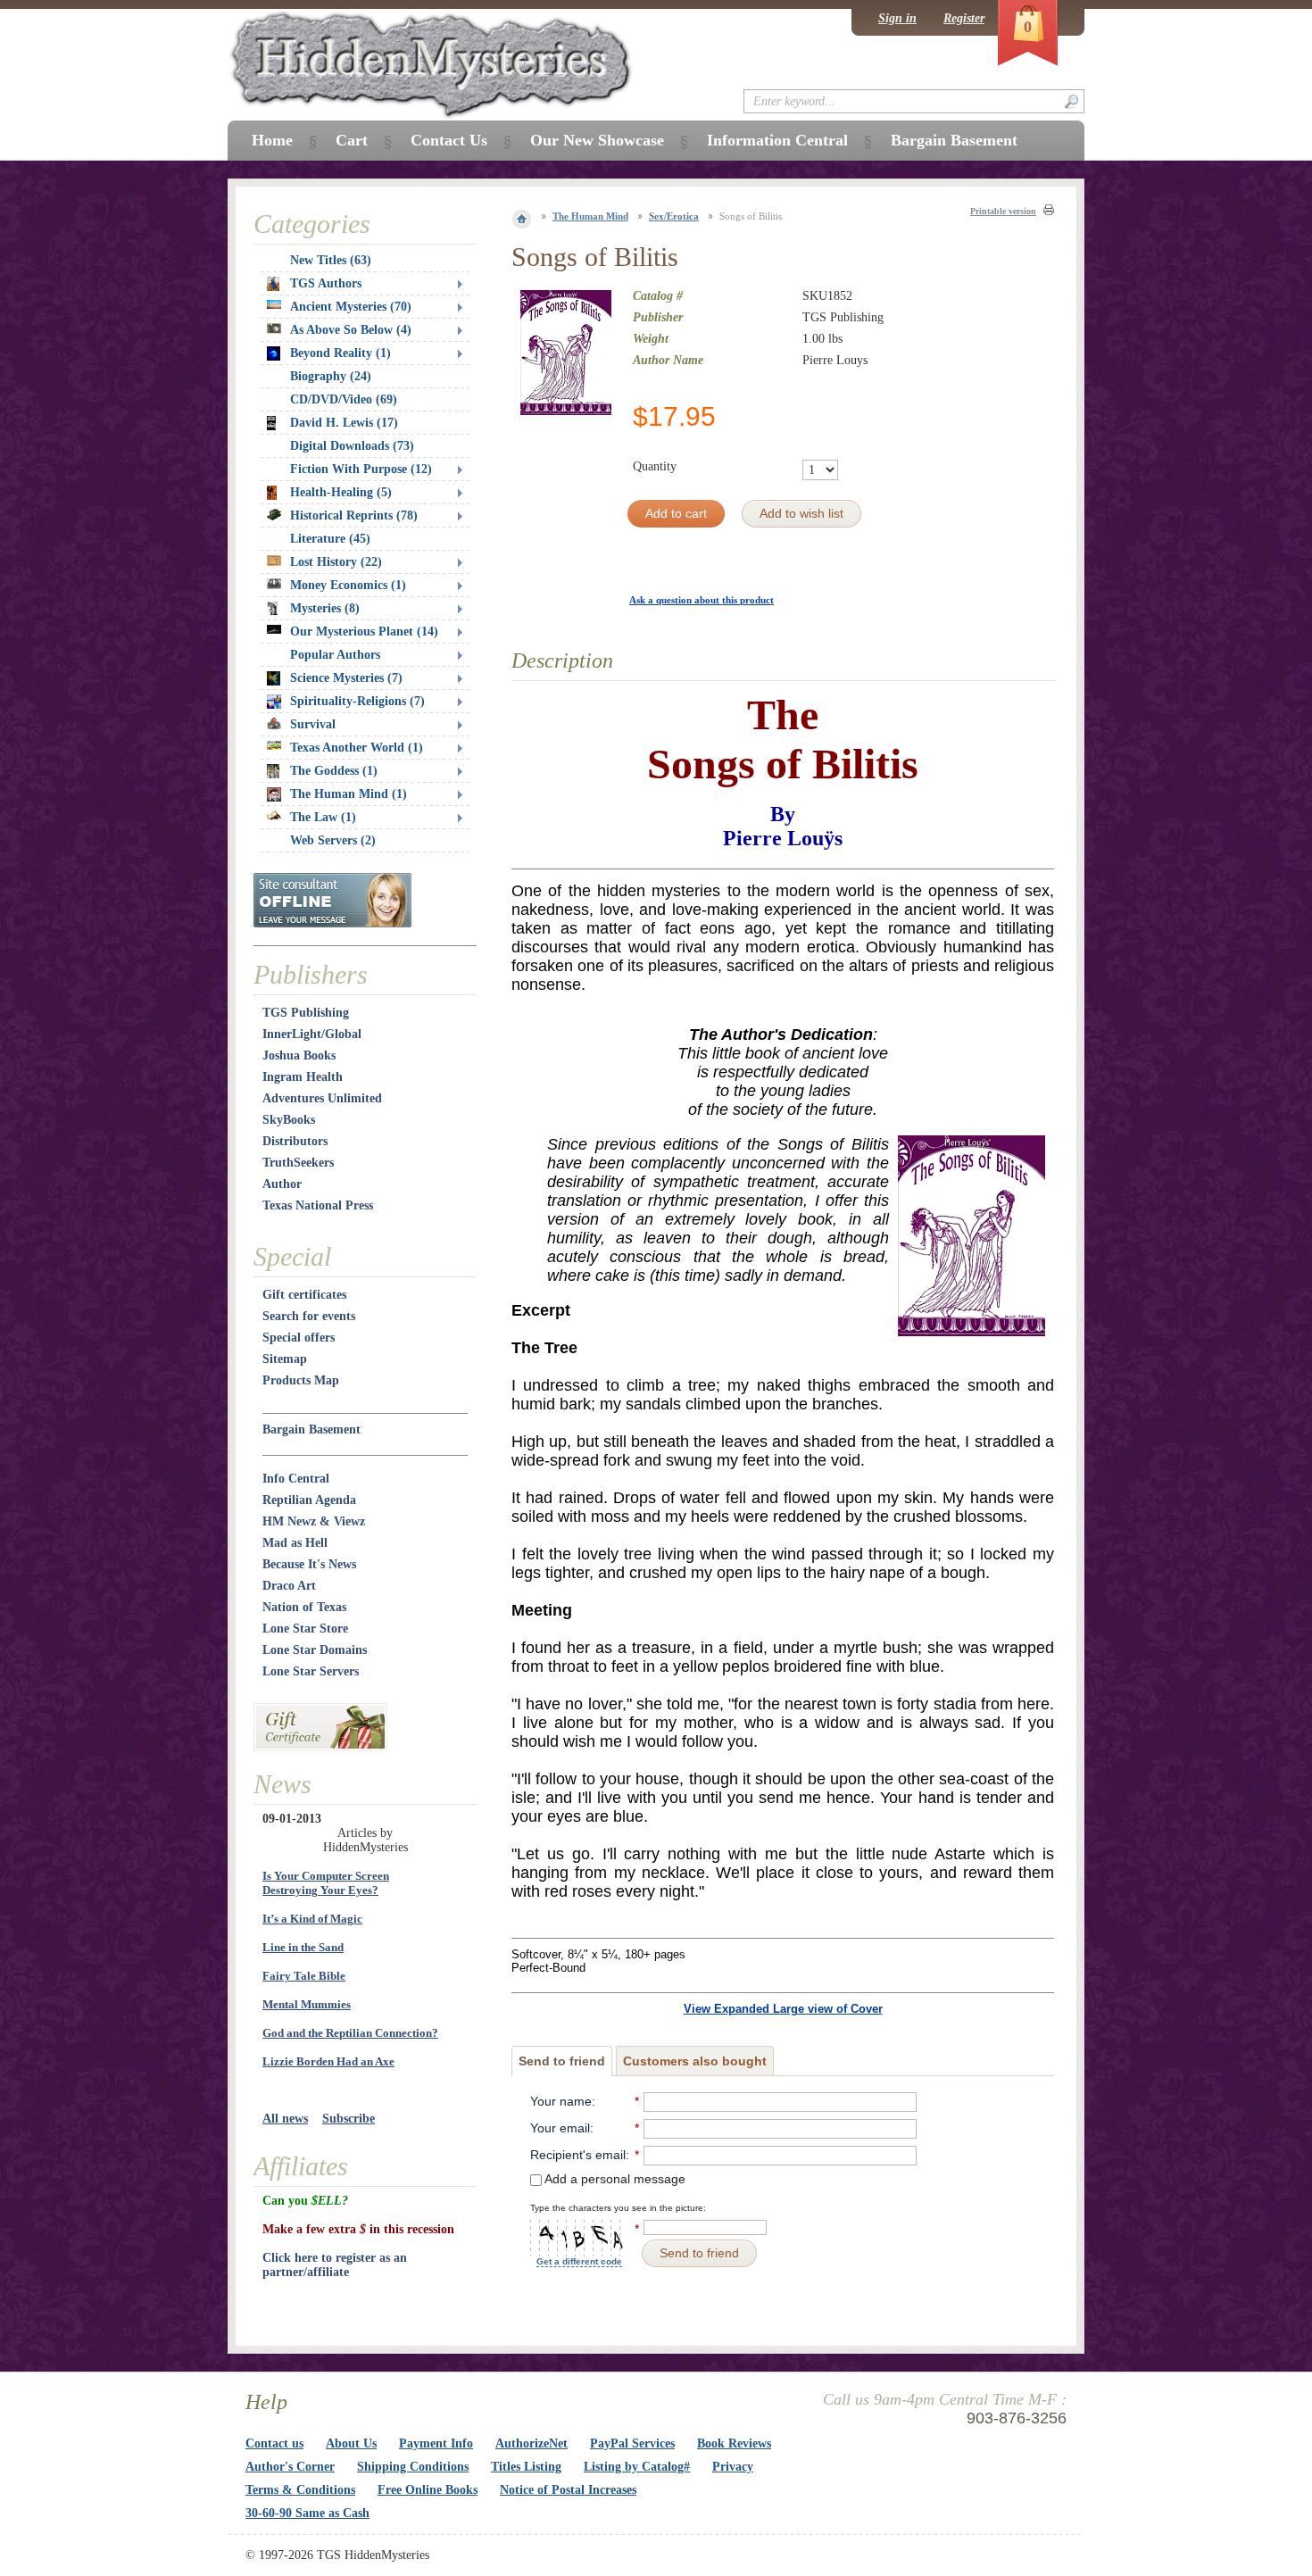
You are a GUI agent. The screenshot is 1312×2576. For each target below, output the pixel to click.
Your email (560, 2128)
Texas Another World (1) (357, 748)
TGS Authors (326, 283)
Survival (313, 724)
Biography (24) (331, 376)
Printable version (1003, 211)
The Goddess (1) (334, 771)
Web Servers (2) (333, 840)
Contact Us (449, 140)
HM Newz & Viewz (314, 1521)
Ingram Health (303, 1077)
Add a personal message (614, 2179)
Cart (352, 140)
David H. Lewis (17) (344, 423)
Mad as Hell (295, 1543)
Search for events (309, 1316)
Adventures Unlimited (322, 1098)
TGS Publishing (306, 1013)
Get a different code (579, 2261)
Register (964, 18)
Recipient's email (578, 2155)
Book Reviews (734, 2443)
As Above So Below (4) (351, 330)
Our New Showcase (597, 140)
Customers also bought (695, 2061)
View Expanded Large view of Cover (783, 2009)
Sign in (897, 18)
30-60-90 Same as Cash (307, 2513)
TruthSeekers (298, 1163)
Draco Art (289, 1586)
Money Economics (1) (348, 585)
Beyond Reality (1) (340, 353)
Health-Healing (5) (341, 492)
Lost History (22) (336, 562)
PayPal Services (632, 2443)
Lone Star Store (305, 1629)
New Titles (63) (331, 260)
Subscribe (349, 2119)
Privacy (733, 2467)
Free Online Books (428, 2490)
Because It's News (309, 1564)
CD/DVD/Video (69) (344, 399)
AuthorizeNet (531, 2443)
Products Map (301, 1380)
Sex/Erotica (674, 216)
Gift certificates (304, 1295)
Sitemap (285, 1359)
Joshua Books (299, 1055)
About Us (351, 2443)
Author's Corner (290, 2467)
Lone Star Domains (315, 1650)
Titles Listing (526, 2467)
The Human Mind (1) (349, 794)
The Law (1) (323, 817)
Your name (561, 2101)
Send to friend (562, 2061)
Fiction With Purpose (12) (361, 469)
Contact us (274, 2443)
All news (285, 2119)
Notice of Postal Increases (568, 2490)
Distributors (295, 1141)
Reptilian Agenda (309, 1500)
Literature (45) (330, 539)
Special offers (299, 1338)
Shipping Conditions (413, 2467)
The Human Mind (590, 216)
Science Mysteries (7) (346, 678)
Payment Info (436, 2443)
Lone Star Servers (311, 1671)
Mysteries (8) (325, 608)
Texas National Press (318, 1205)
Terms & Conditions (300, 2490)
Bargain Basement (311, 1429)
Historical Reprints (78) (354, 515)
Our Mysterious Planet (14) (364, 632)
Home (272, 140)
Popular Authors (335, 655)
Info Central (296, 1479)
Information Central (777, 140)
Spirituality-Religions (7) (357, 701)
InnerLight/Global (312, 1034)
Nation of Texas (304, 1607)
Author (282, 1184)
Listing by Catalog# (637, 2467)
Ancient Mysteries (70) (351, 307)
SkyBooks (289, 1120)
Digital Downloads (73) (352, 446)
